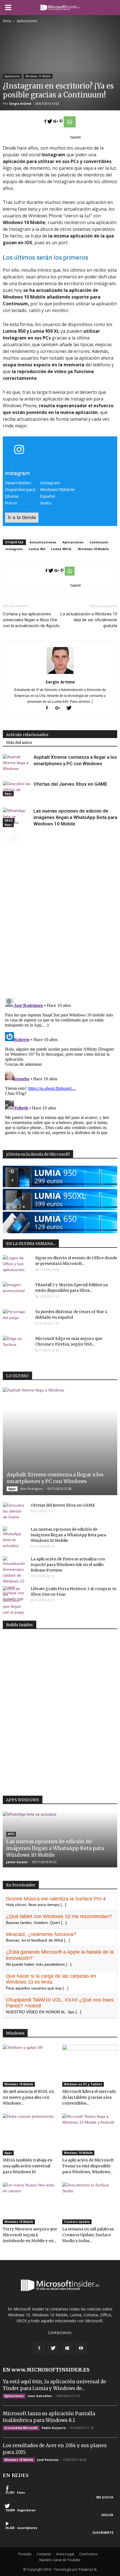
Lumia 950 (37, 549)
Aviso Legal (65, 2554)
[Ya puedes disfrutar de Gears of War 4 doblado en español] (17, 1319)
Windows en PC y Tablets (83, 2084)
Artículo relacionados (27, 735)
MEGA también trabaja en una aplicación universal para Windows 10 (28, 2166)
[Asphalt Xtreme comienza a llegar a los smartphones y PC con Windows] (17, 775)
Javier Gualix (17, 1862)
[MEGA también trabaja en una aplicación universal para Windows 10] (30, 2135)
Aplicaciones (12, 76)
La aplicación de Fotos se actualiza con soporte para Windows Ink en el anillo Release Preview (68, 1565)
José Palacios (48, 2460)
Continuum (99, 542)
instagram (14, 549)
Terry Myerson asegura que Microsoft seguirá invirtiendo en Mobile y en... (30, 2235)
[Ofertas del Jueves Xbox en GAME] (17, 802)
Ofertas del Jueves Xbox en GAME (70, 784)
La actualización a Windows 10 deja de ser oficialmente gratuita (89, 620)
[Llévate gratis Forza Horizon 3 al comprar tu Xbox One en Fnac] (14, 1601)
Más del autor (19, 743)
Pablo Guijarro (54, 2428)
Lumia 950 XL (61, 549)
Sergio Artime (20, 103)
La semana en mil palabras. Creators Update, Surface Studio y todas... (88, 2235)
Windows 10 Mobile (38, 76)
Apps (8, 825)
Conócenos (88, 2554)
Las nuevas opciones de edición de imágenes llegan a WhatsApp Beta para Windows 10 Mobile (75, 817)
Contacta (44, 2554)
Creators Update (77, 2222)
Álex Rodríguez (32, 1489)
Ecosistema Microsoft (21, 2428)
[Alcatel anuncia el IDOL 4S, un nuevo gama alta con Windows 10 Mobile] (30, 2066)
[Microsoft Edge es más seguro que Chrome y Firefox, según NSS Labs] (17, 1346)
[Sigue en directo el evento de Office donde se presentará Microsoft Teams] (17, 1265)
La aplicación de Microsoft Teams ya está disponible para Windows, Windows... (88, 2166)
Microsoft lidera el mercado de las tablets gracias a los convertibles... (89, 2097)
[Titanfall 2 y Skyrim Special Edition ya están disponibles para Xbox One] (17, 1292)
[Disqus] (60, 921)
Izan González (40, 2396)
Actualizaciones (43, 542)
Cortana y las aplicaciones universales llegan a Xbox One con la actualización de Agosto (31, 620)
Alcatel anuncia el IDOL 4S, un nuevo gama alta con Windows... (29, 2097)
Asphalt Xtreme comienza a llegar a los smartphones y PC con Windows (55, 1478)
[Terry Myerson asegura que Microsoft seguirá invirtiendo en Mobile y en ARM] (30, 2203)
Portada (25, 2554)
